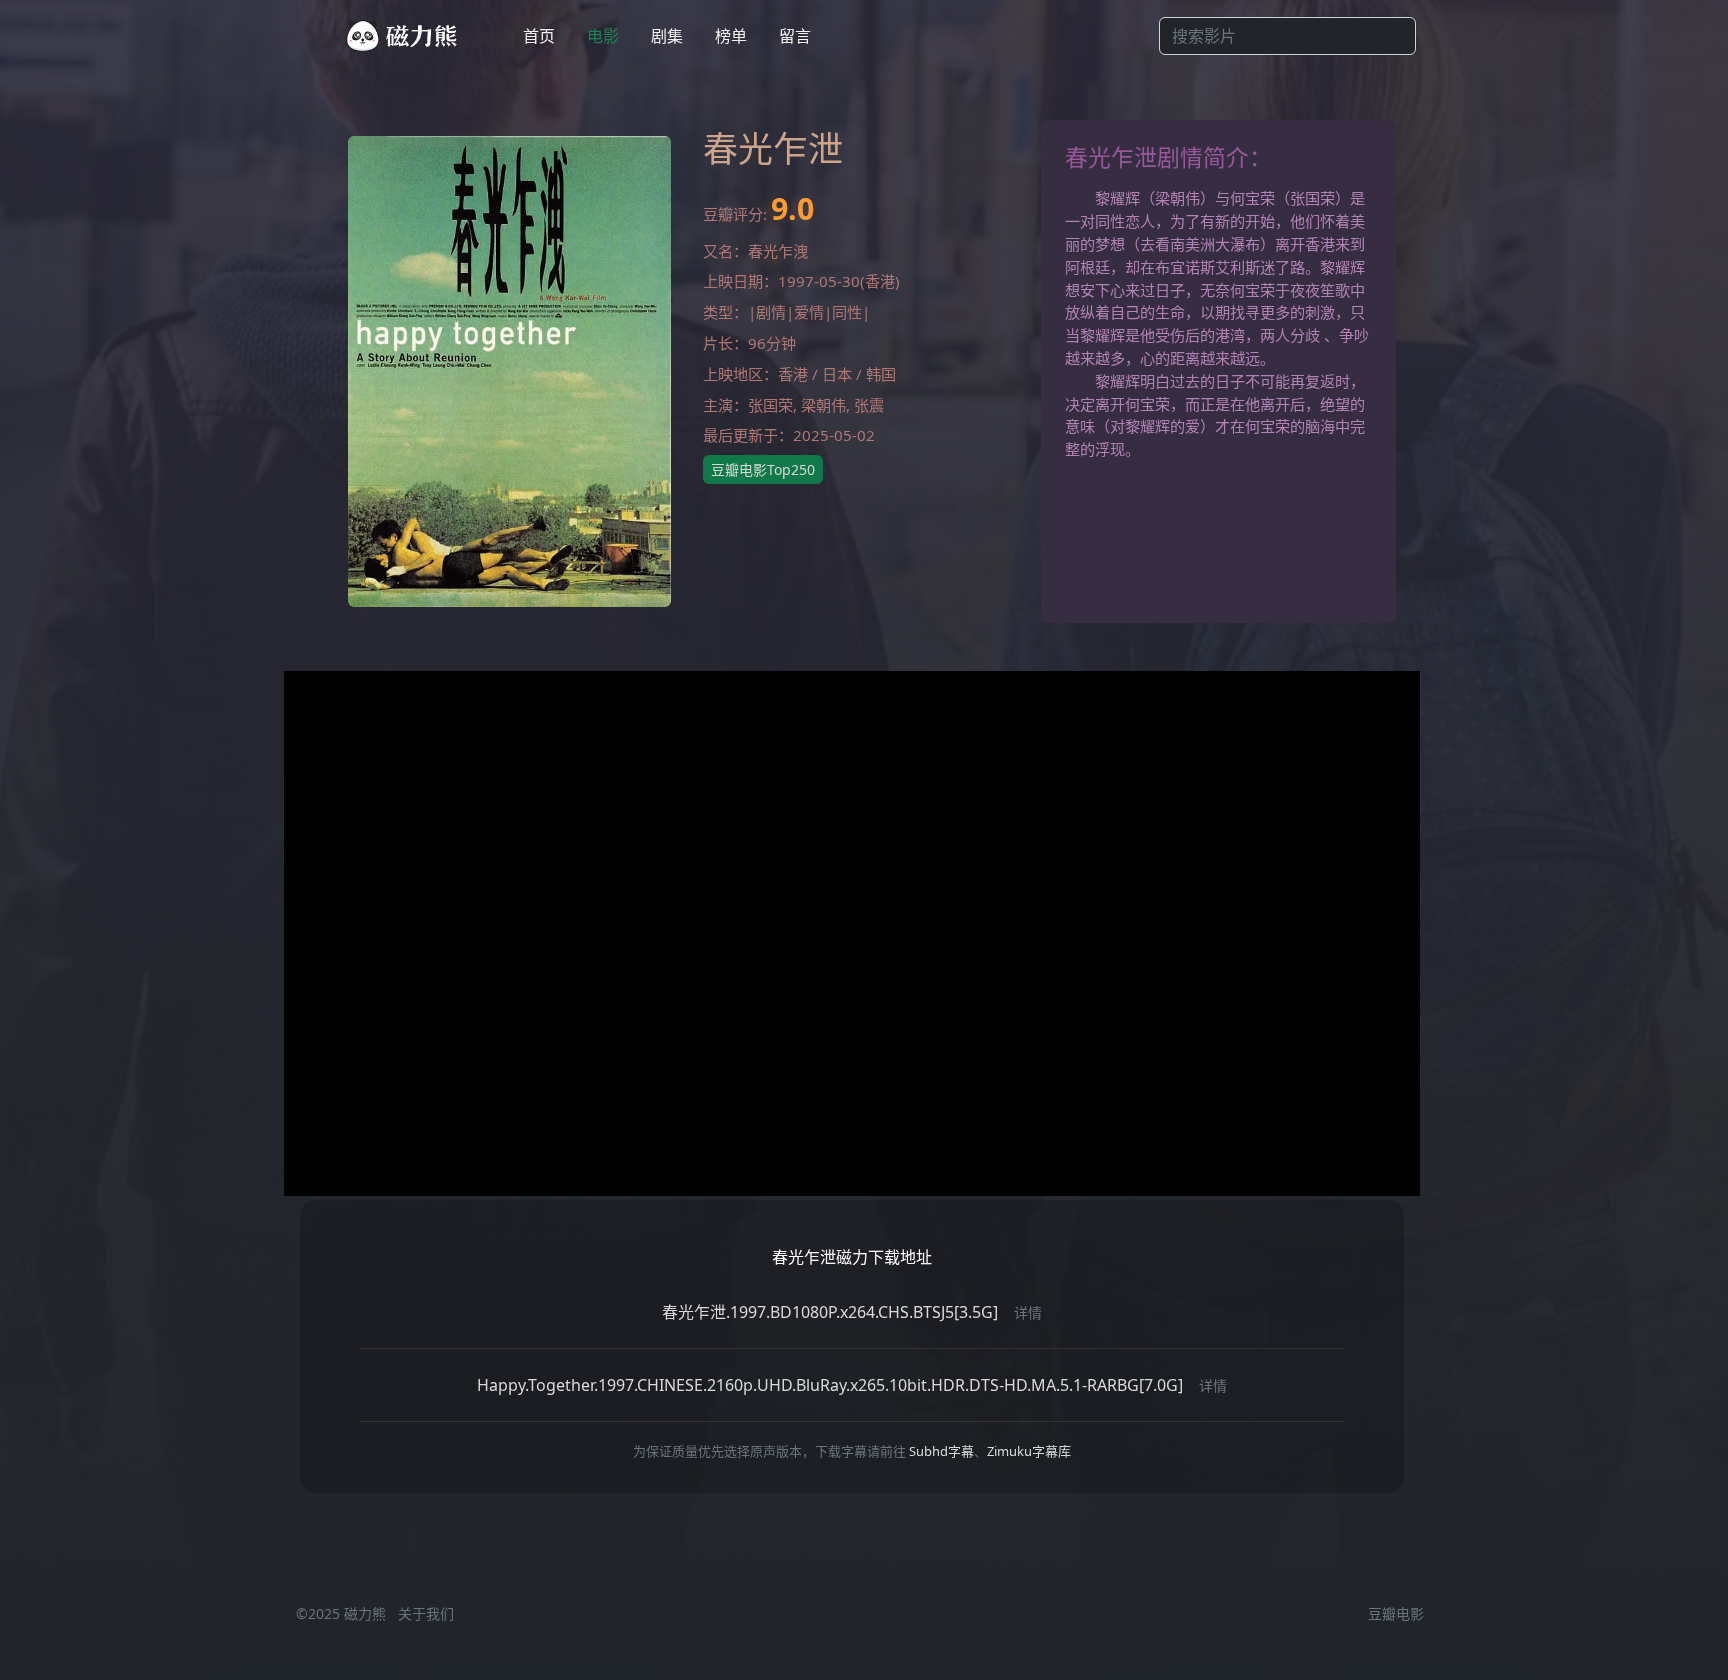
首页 (539, 36)
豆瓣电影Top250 (763, 469)
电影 (603, 36)
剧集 (667, 36)
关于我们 (426, 1613)
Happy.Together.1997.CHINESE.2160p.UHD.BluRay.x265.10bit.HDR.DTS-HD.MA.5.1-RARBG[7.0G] (830, 1385)
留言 (795, 36)
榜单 (731, 36)
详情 (1028, 1312)
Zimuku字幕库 (1029, 1451)
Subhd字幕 (941, 1451)
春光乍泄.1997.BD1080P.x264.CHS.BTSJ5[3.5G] (830, 1312)
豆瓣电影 (1396, 1613)
